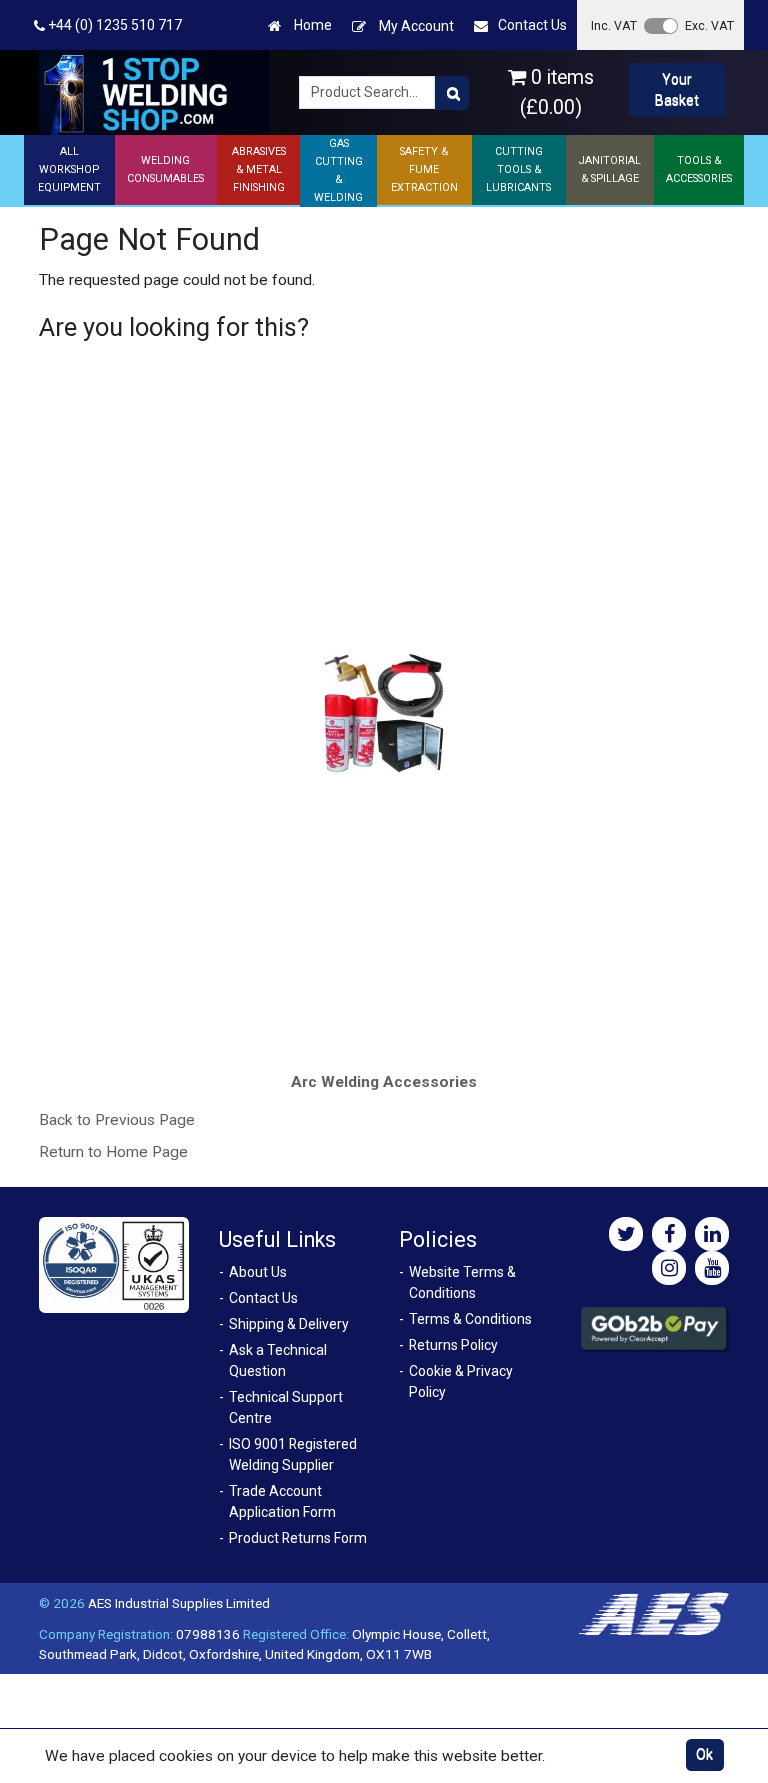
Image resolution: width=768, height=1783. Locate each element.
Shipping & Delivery (289, 1324)
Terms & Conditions (470, 1319)
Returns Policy (453, 1345)
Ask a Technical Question (278, 1360)
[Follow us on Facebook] (669, 1234)
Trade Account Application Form (282, 1501)
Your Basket (677, 89)
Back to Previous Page (117, 1120)
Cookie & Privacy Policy (461, 1381)
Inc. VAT (614, 25)
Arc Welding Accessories (384, 1082)
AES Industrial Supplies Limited (179, 1603)
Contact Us (532, 25)
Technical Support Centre (286, 1407)
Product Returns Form (298, 1538)
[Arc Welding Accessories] (384, 713)
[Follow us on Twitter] (626, 1234)
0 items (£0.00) (557, 92)
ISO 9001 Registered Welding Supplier (293, 1454)
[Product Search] (452, 93)
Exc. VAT (709, 25)
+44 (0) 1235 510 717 (113, 25)
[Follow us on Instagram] (669, 1268)
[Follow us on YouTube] (712, 1268)
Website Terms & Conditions (462, 1282)
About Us (258, 1272)
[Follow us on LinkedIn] (712, 1234)
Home (311, 25)
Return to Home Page (113, 1152)
